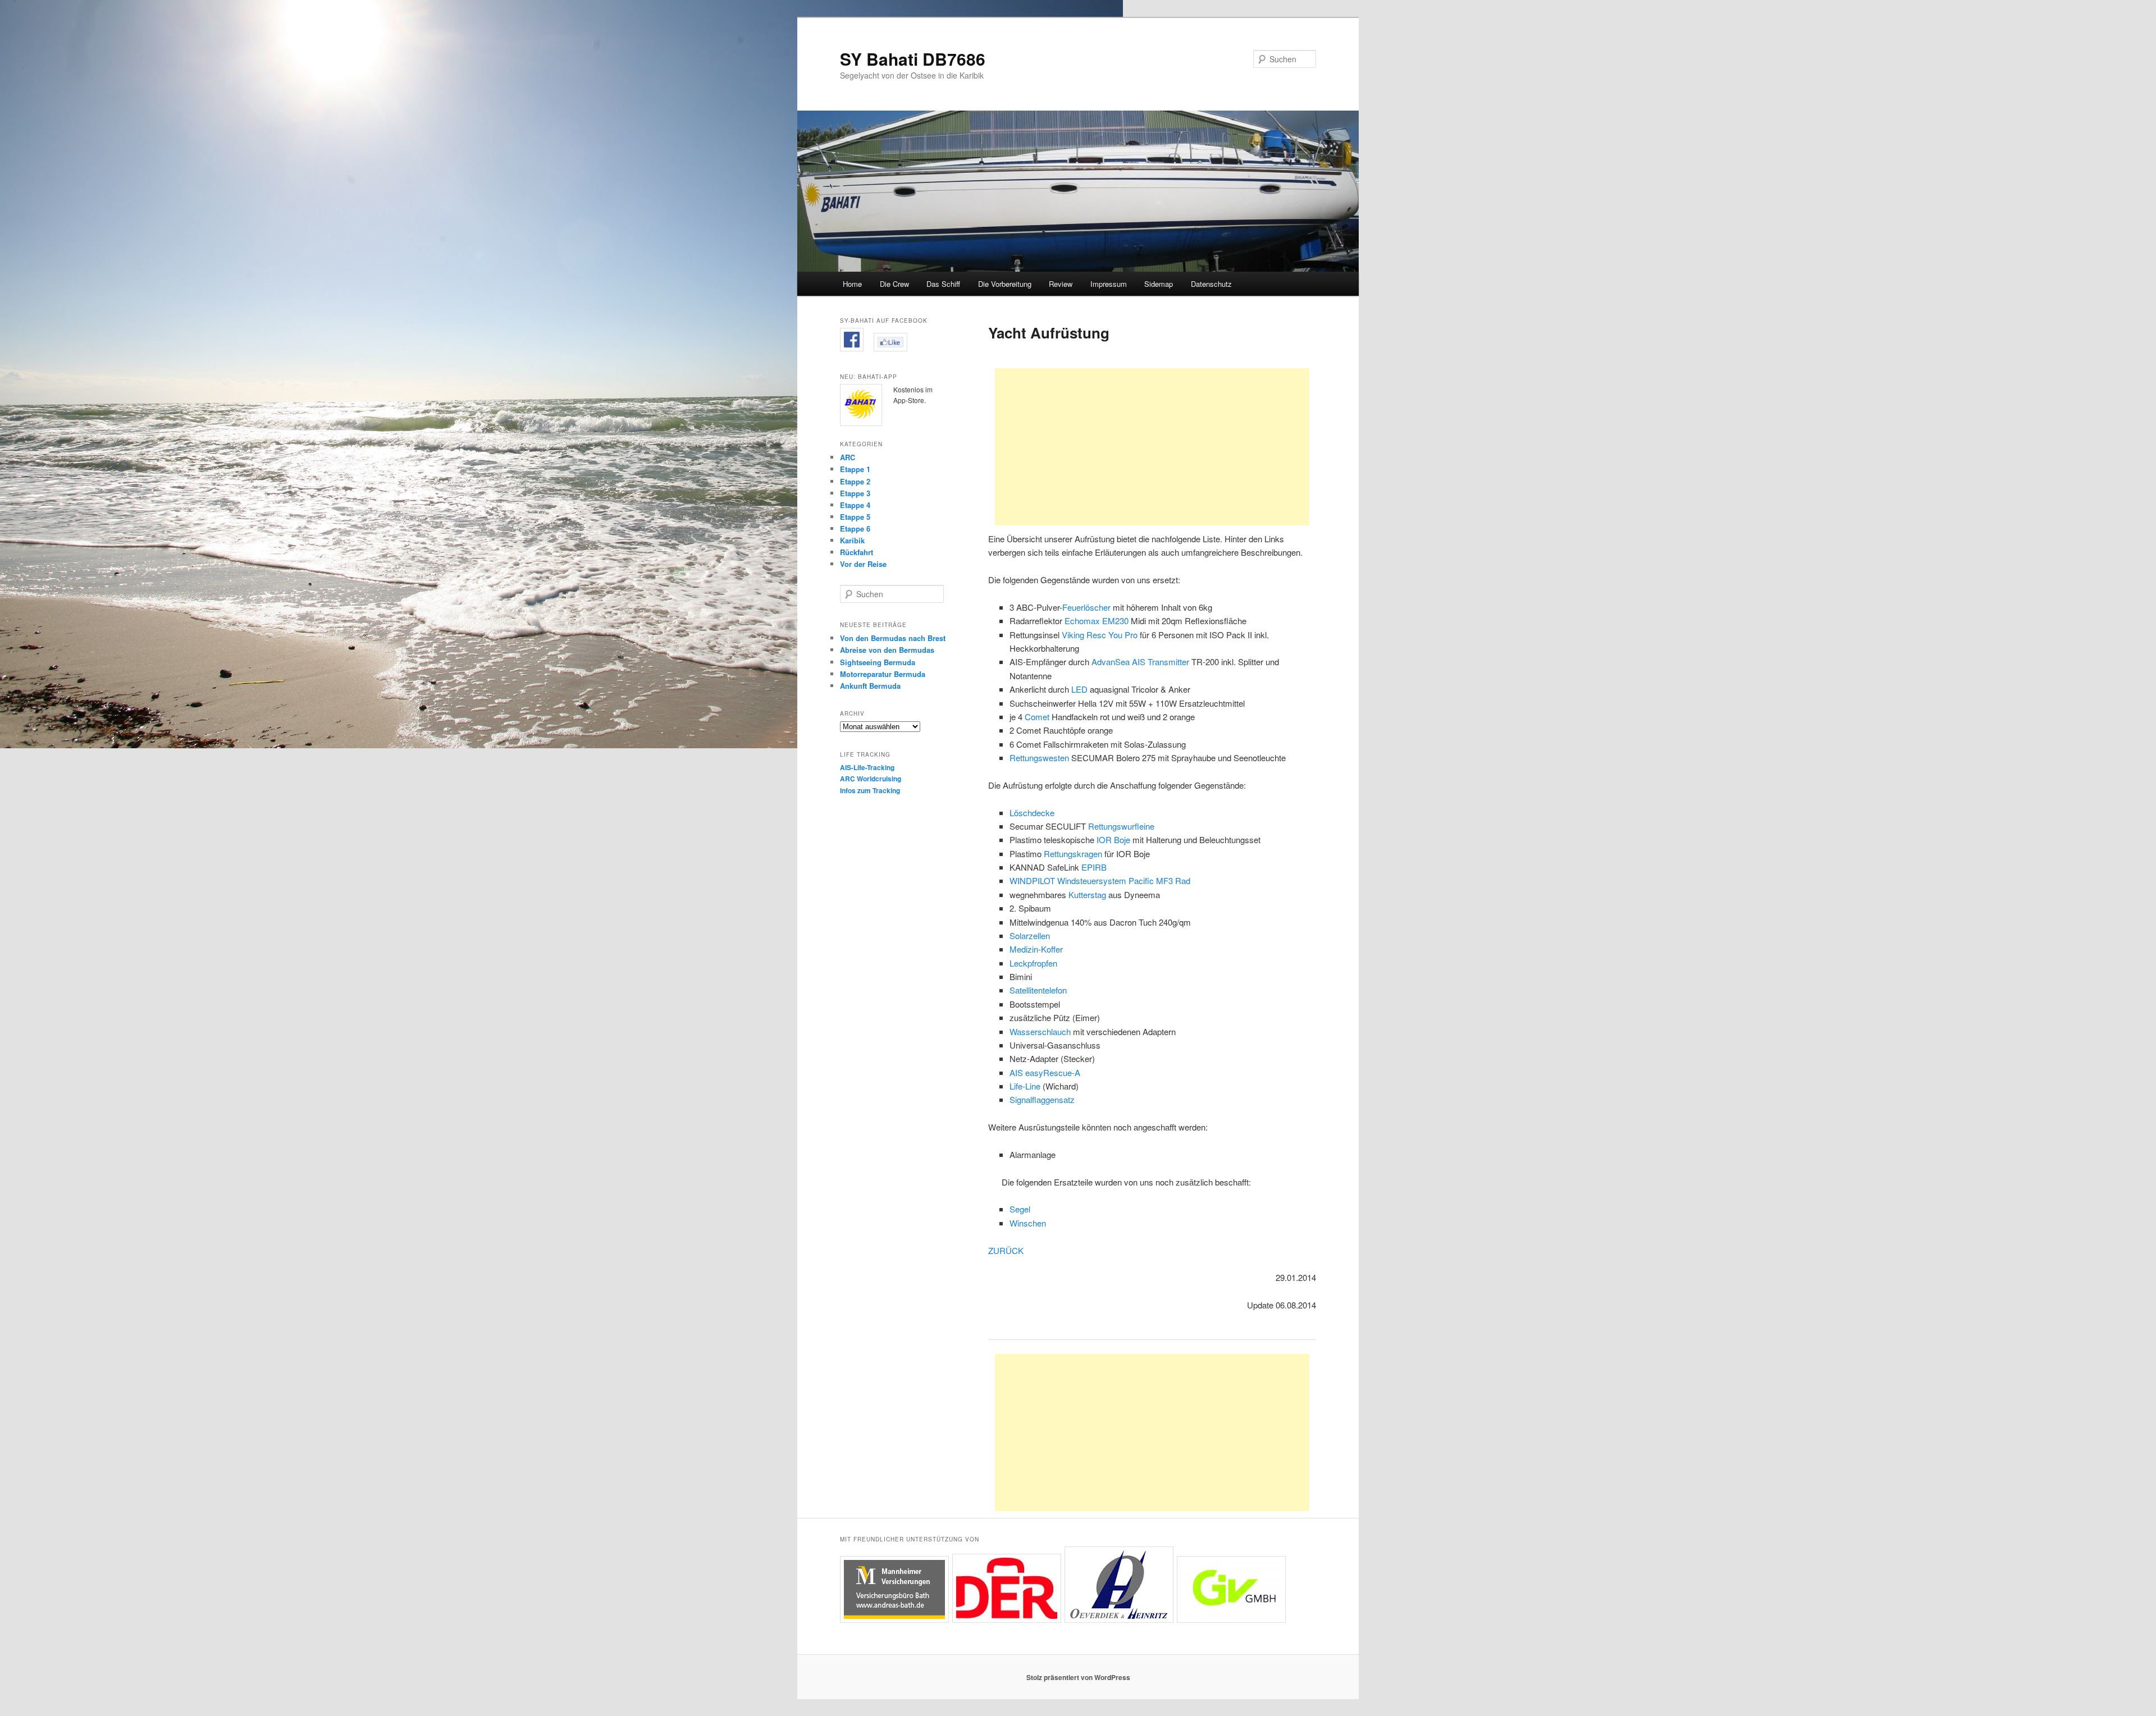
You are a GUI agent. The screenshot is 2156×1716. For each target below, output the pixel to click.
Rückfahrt (857, 552)
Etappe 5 (855, 517)
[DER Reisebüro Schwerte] (1007, 1620)
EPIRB (1094, 867)
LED (1079, 689)
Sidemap (1159, 284)
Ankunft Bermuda (870, 686)
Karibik (852, 540)
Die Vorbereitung (1005, 284)
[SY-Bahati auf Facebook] (852, 349)
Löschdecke (1032, 813)
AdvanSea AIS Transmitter (1141, 662)
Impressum (1109, 284)
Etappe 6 (855, 528)
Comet (1037, 717)
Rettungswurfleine (1121, 826)
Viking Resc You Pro (1101, 635)
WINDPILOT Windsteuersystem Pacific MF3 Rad (1100, 880)
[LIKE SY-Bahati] (890, 349)
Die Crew (894, 284)
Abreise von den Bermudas (887, 650)
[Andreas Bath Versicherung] (894, 1620)
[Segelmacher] (1119, 1620)
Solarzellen (1030, 935)
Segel (1020, 1209)
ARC (848, 457)
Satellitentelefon (1038, 990)
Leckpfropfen (1033, 963)
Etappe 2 (855, 481)
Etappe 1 (855, 469)
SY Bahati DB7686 (913, 59)
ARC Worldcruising (871, 779)
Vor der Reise (863, 564)
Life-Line (1025, 1086)
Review (1061, 284)
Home (852, 284)
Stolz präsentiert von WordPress (1078, 1677)
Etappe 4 (855, 505)
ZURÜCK (1006, 1250)
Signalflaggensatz (1042, 1099)
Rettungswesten (1039, 758)
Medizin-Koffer (1036, 949)
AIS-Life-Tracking (867, 767)
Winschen (1028, 1223)
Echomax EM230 (1097, 621)
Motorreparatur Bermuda (883, 674)
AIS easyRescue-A (1045, 1072)
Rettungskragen (1073, 854)
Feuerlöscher (1086, 607)
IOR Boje (1113, 839)
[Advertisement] (1152, 447)
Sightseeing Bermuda (878, 662)
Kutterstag (1087, 894)
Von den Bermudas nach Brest (893, 638)
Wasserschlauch (1040, 1031)
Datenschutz (1211, 284)
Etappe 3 (855, 493)
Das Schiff (943, 284)
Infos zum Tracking (870, 790)
